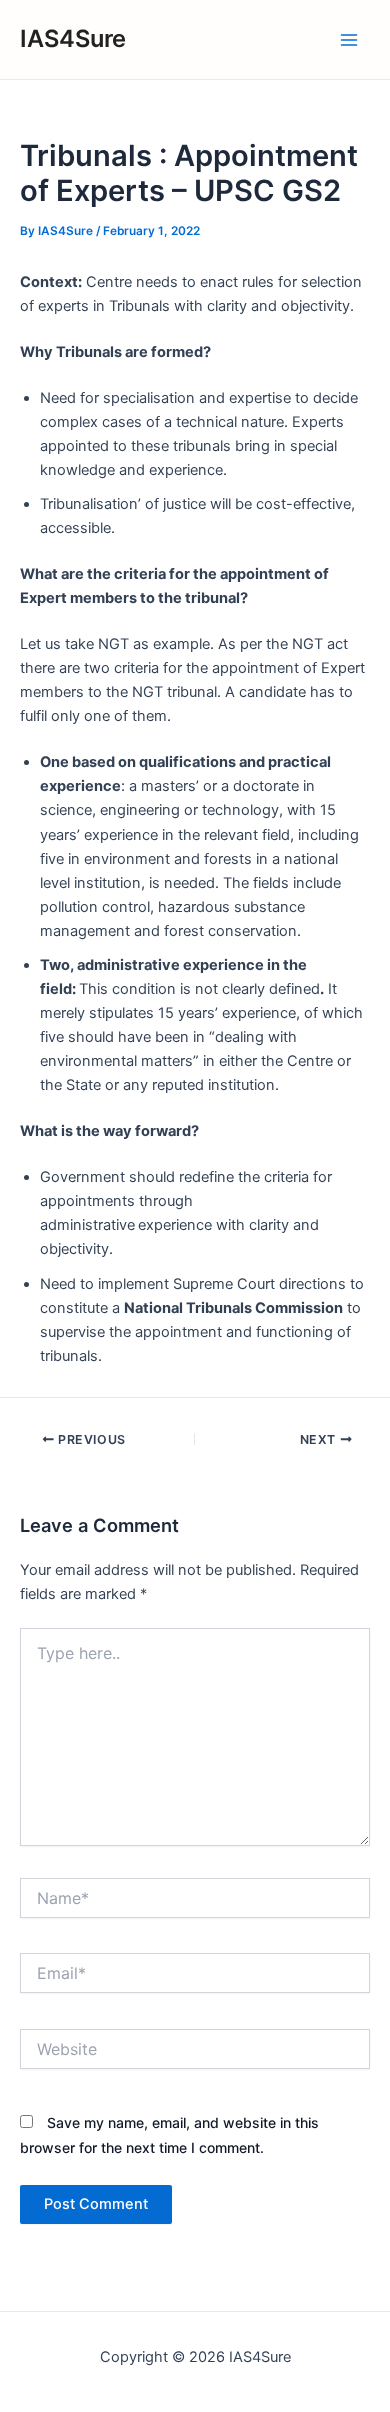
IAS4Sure (73, 38)
